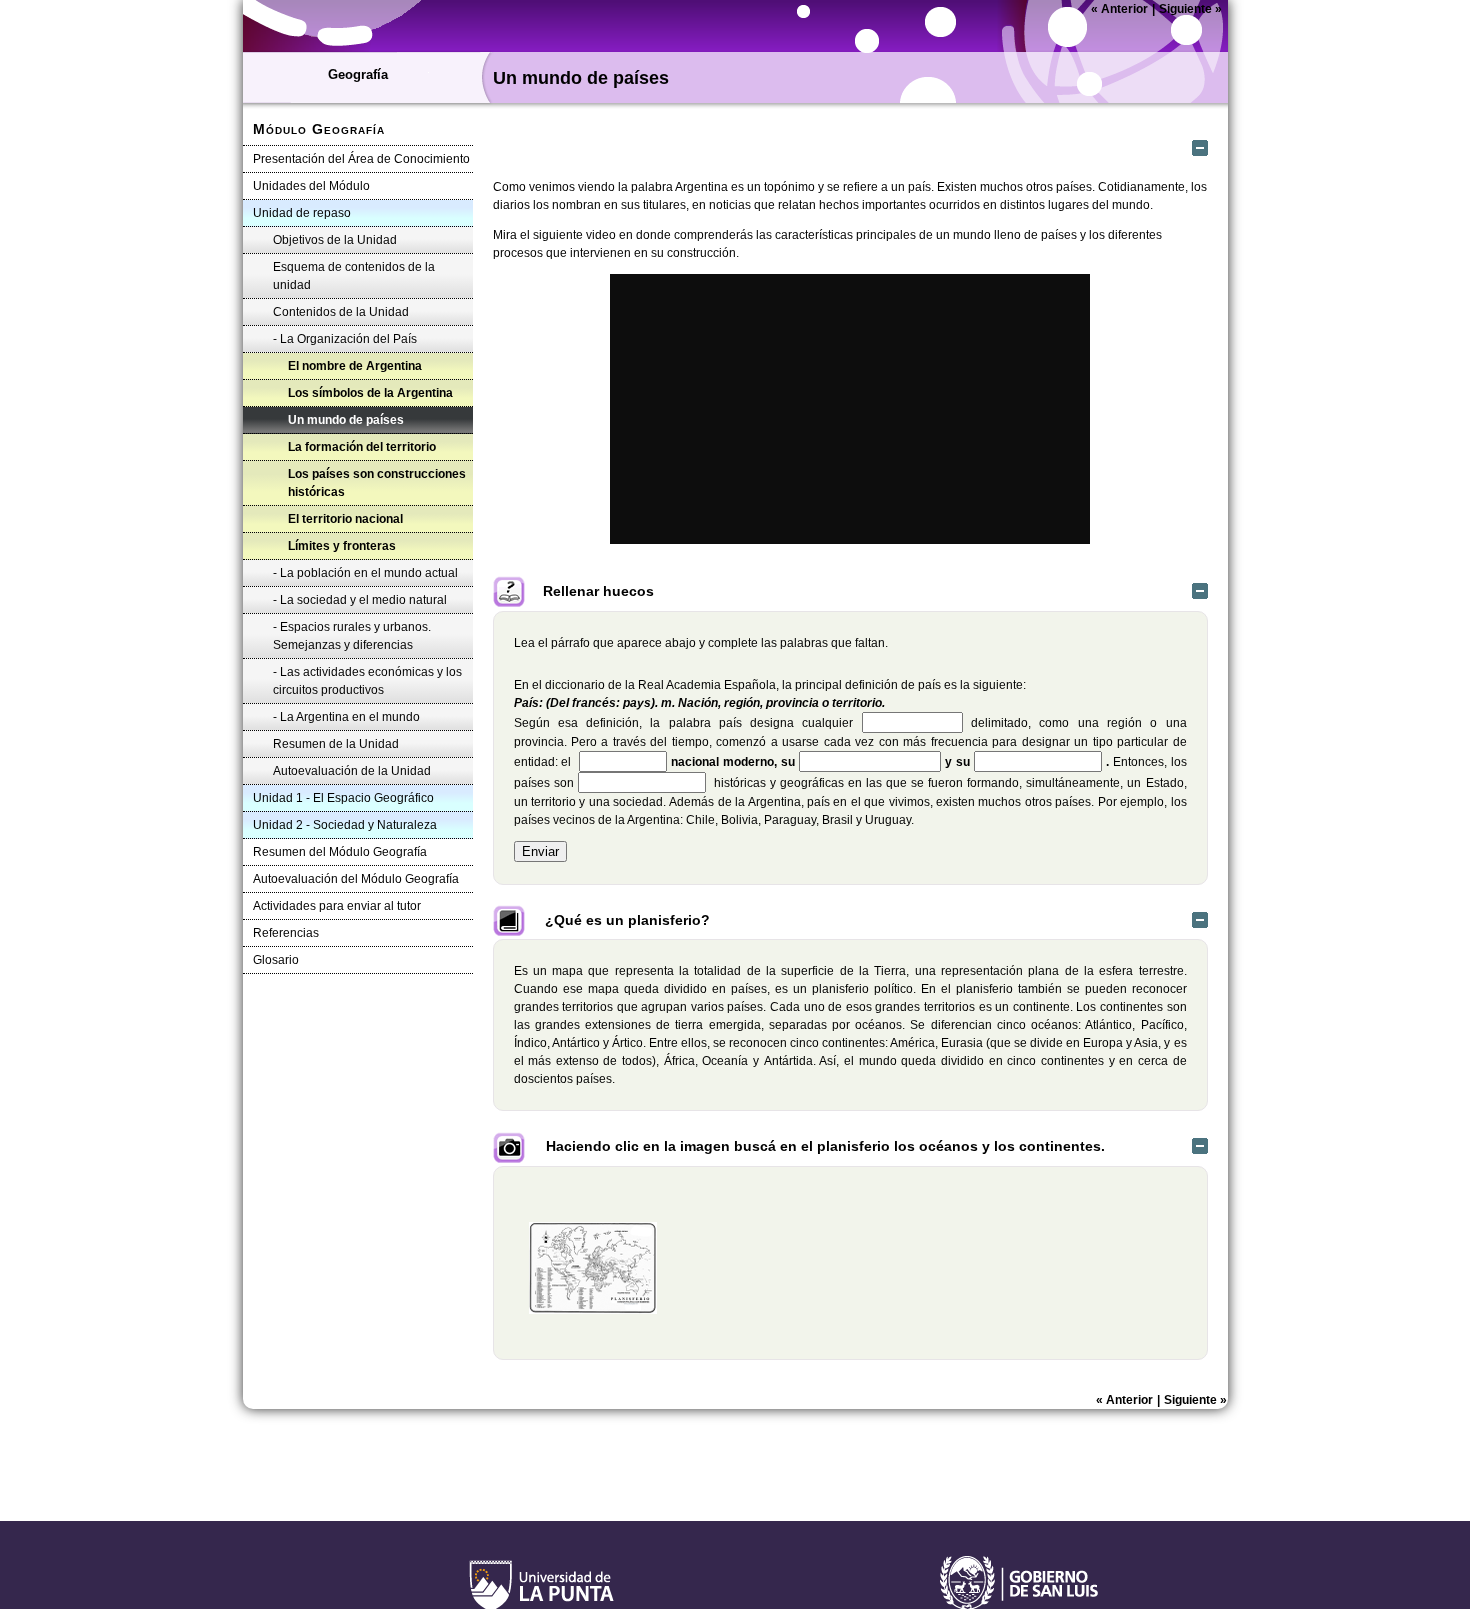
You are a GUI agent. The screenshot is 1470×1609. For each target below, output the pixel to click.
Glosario (276, 960)
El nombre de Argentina (355, 366)
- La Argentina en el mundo (346, 717)
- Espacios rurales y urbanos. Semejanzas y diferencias (352, 636)
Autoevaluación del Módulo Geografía (356, 879)
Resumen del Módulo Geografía (340, 852)
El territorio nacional (345, 519)
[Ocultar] (1200, 148)
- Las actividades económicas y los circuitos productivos (367, 681)
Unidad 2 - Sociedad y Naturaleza (345, 825)
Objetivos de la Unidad (335, 240)
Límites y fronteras (342, 546)
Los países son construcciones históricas (377, 483)
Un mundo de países (346, 420)
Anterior (1119, 9)
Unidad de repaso (302, 213)
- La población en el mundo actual (365, 573)
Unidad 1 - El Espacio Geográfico (343, 798)
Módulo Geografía (319, 129)
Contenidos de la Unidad (341, 312)
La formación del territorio (362, 447)
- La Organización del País (345, 339)
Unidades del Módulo (311, 186)
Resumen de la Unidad (336, 744)
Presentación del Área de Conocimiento (361, 159)
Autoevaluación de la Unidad (352, 771)
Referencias (286, 933)
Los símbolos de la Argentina (370, 393)
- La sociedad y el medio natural (360, 600)
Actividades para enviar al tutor (337, 906)
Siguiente (1190, 9)
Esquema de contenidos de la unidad (354, 276)
